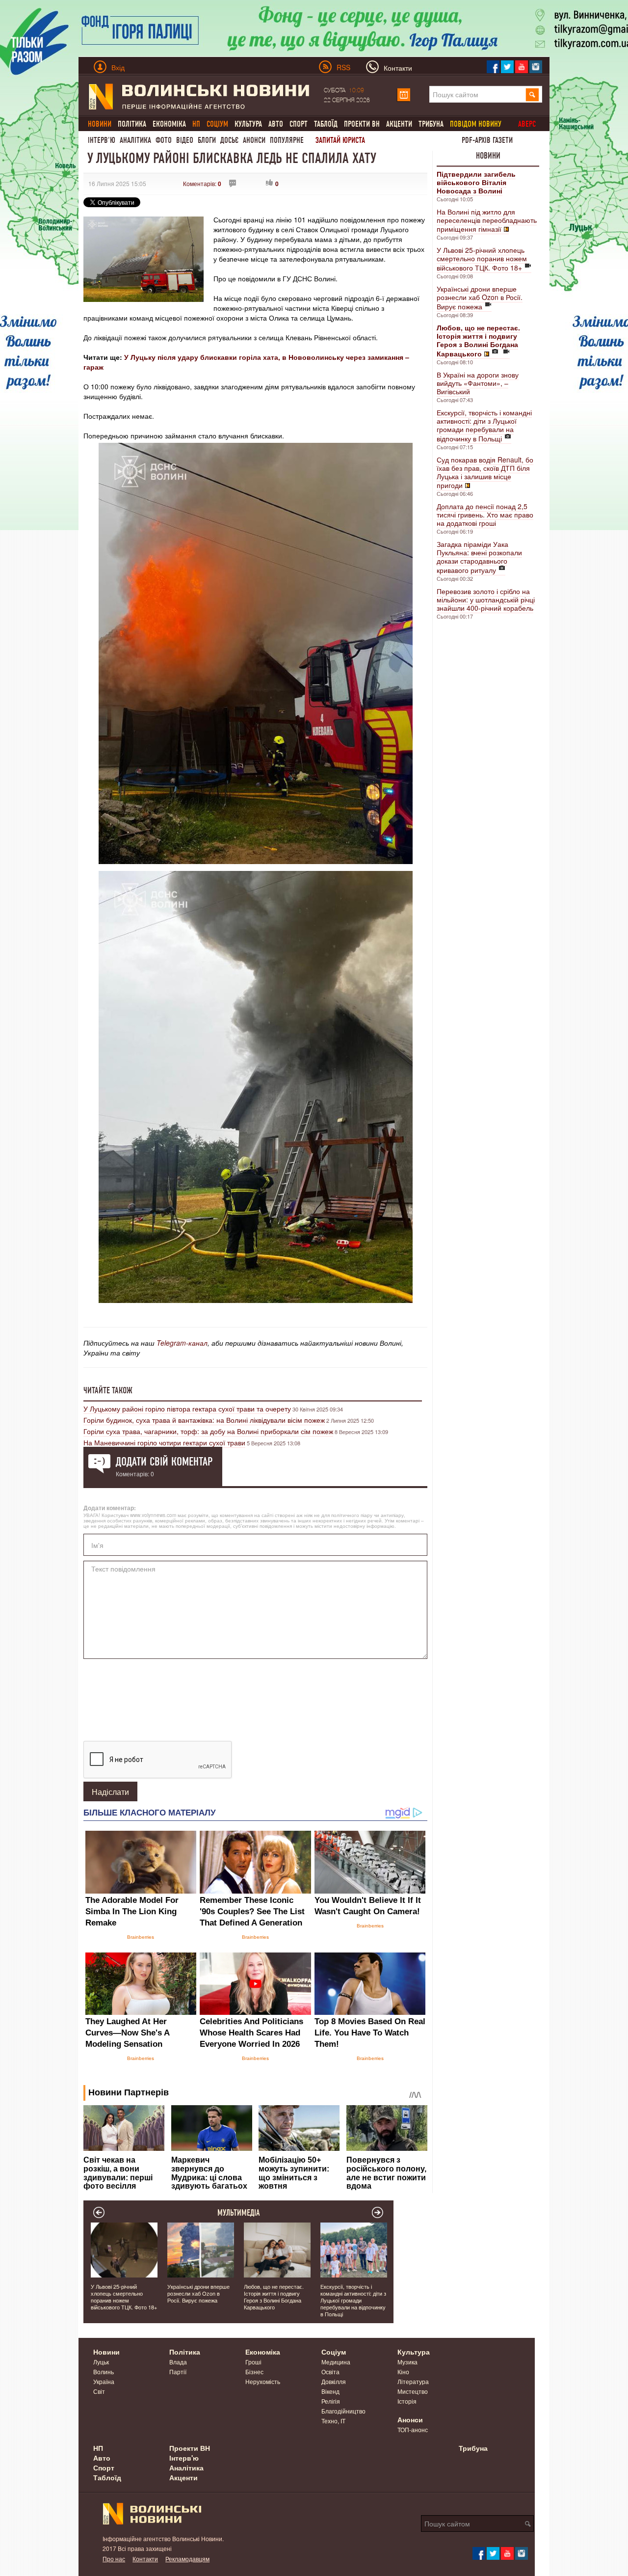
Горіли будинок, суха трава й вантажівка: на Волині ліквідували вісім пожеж (204, 1420)
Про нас (114, 2559)
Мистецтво (413, 2391)
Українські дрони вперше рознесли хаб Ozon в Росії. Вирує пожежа (480, 298)
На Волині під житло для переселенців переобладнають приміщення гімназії (487, 220)
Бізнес (254, 2372)
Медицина (336, 2362)
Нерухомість (263, 2381)
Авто (276, 124)
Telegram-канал (182, 1343)
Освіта (330, 2372)
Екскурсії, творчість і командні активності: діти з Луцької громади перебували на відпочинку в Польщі (484, 425)
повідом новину (476, 124)
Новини (488, 156)
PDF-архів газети (487, 140)
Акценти (399, 124)
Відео (185, 140)
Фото (164, 140)
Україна (104, 2381)
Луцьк (101, 2362)
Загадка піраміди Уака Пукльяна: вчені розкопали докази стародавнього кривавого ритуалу (479, 557)
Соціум (334, 2352)
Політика (132, 124)
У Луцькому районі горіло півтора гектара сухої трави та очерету (187, 1409)
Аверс (527, 124)
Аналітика (135, 140)
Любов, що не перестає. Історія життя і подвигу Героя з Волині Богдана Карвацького (274, 2297)
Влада (178, 2362)
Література (413, 2381)
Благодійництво (343, 2411)
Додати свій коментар (164, 1462)
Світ (99, 2391)
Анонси (254, 140)
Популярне (287, 140)
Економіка (169, 124)
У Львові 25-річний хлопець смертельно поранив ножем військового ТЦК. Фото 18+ (482, 259)
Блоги (207, 140)
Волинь (104, 2372)
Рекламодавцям (187, 2559)
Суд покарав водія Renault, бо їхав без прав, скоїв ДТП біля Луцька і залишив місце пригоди (485, 472)
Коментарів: (202, 183)
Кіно (403, 2372)
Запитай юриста (340, 140)
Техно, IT (333, 2421)
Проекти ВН (362, 124)
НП (98, 2448)
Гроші (253, 2362)
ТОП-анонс (413, 2429)
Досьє (229, 140)
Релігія (331, 2401)
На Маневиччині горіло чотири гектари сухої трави (164, 1442)
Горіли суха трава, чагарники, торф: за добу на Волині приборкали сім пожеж (208, 1431)
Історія (407, 2401)
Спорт (299, 124)
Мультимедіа (239, 2213)
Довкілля (334, 2381)
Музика (407, 2362)
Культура (248, 124)
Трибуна (431, 124)
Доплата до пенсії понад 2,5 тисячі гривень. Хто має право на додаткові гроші (485, 515)
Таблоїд (326, 124)
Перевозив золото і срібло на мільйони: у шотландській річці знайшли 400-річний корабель (486, 599)
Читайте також (108, 1390)
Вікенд (330, 2391)
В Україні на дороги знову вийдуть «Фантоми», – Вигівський (478, 383)
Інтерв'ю (102, 140)
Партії (178, 2372)
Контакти (145, 2559)
